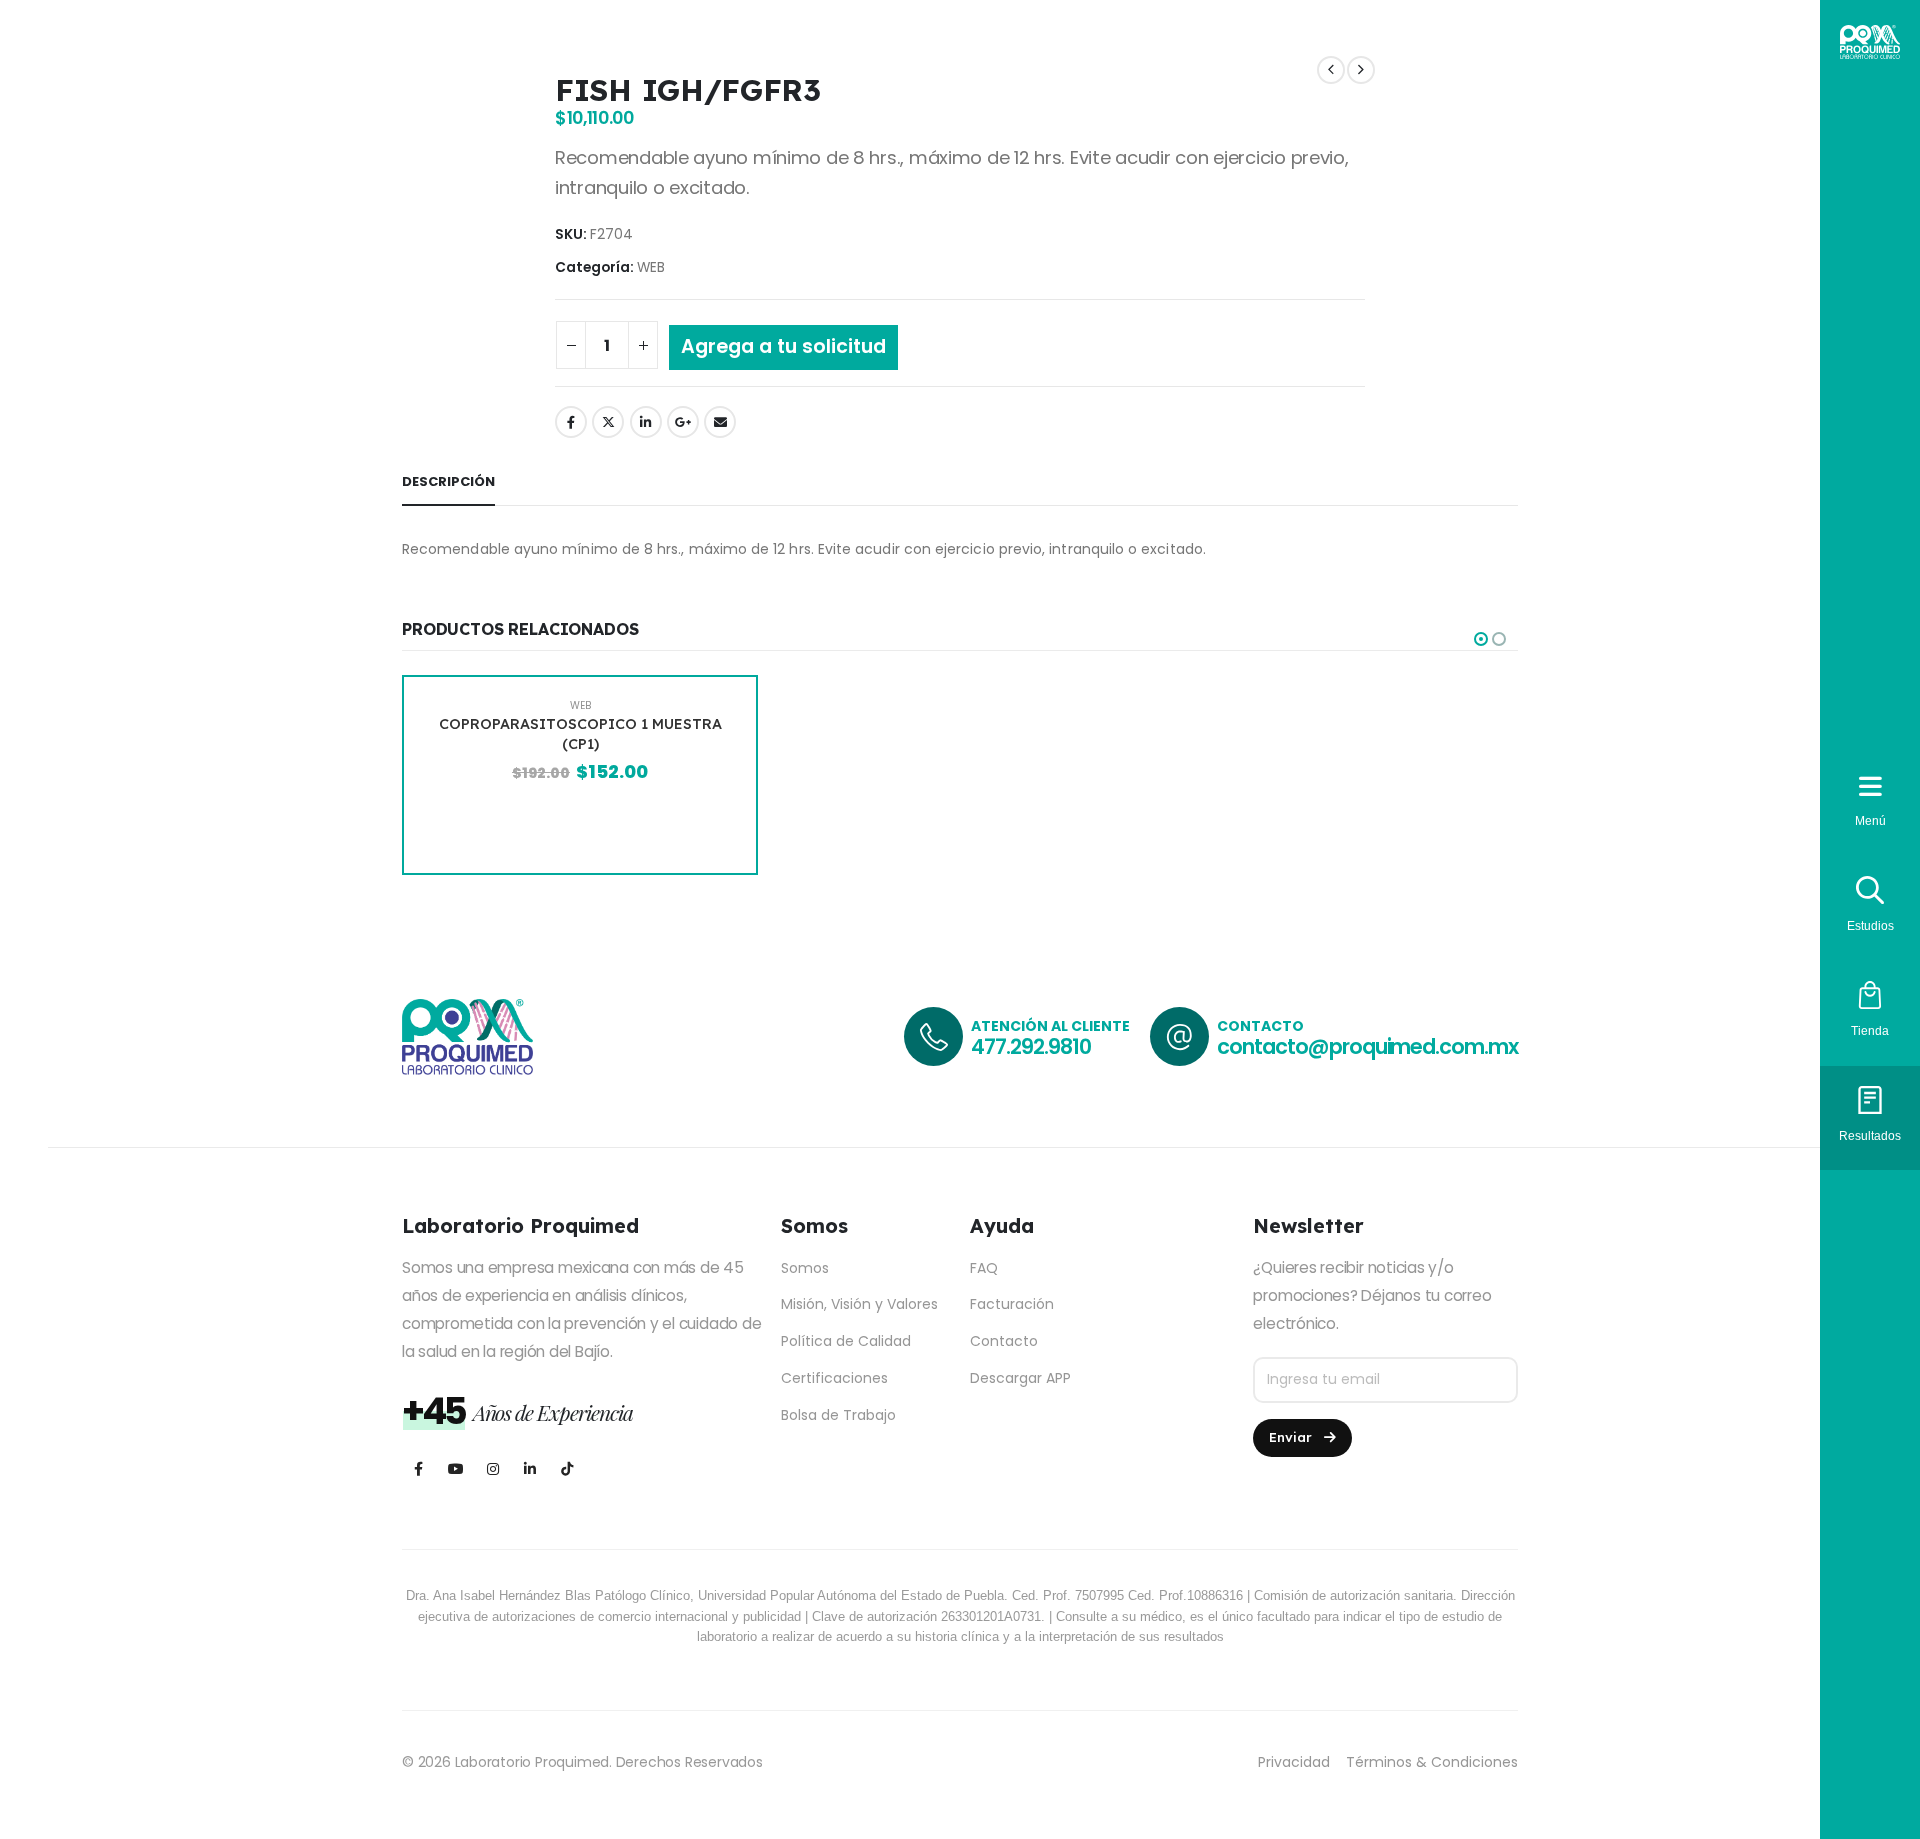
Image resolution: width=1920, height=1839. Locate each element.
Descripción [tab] (448, 481)
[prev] (1331, 70)
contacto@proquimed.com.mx (1367, 1046)
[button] (1481, 639)
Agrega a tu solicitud (783, 346)
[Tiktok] (566, 1468)
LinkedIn (646, 422)
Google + (683, 422)
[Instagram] (492, 1468)
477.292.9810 (1030, 1046)
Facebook (571, 422)
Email (720, 422)
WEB (651, 267)
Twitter (608, 422)
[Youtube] (455, 1468)
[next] (1361, 70)
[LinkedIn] (529, 1468)
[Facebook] (418, 1468)
